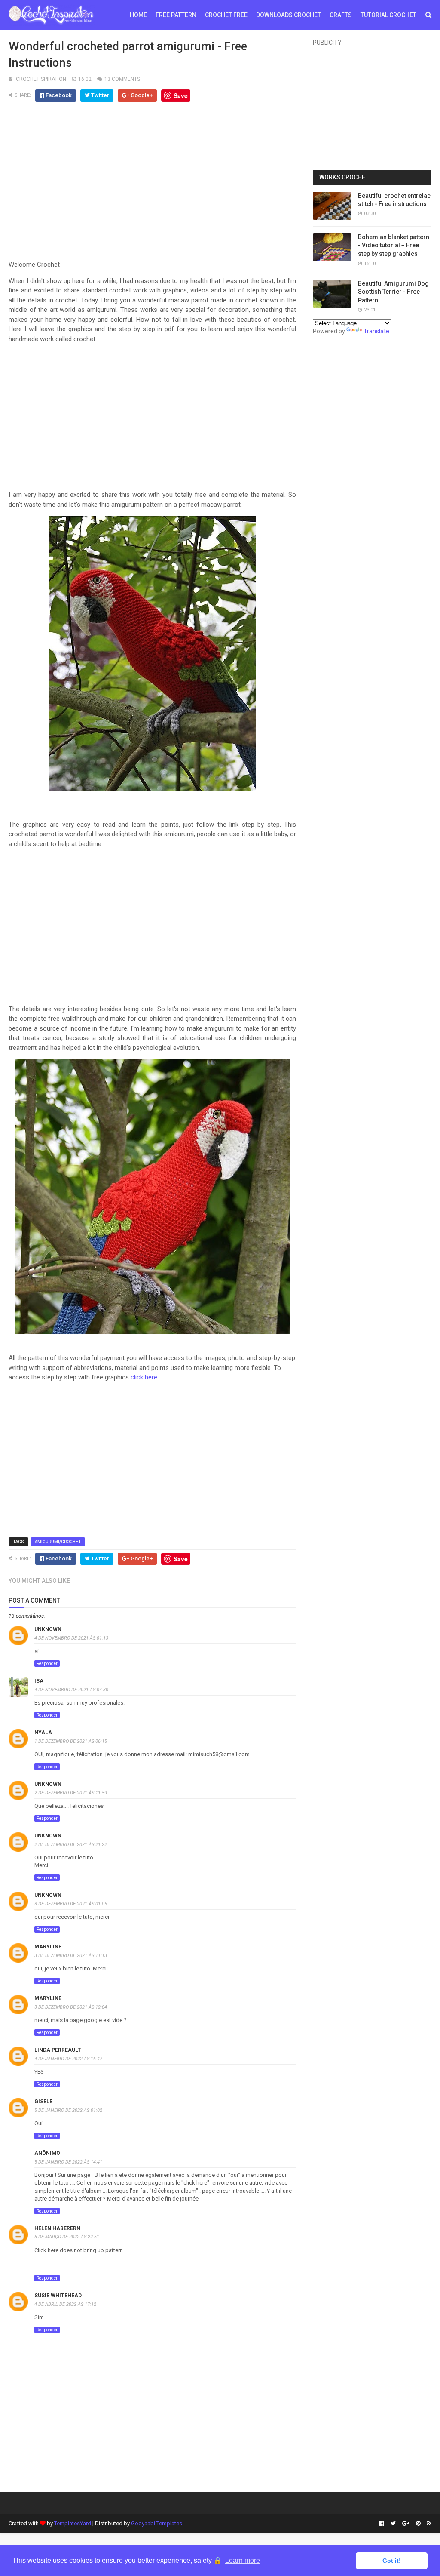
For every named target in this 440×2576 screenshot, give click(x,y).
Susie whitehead (58, 2296)
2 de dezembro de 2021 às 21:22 (71, 1845)
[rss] (428, 2524)
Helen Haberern (57, 2228)
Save (181, 95)
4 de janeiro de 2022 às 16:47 (68, 2059)
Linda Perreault (58, 2050)
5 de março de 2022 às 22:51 (67, 2237)
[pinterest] (418, 2524)
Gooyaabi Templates (157, 2523)
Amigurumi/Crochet (58, 1542)
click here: (145, 1377)
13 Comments (122, 79)
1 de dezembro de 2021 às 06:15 (71, 1741)
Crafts (341, 15)
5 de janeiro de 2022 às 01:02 (68, 2110)
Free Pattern (176, 15)
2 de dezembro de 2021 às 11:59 (71, 1793)
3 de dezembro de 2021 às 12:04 (71, 2007)
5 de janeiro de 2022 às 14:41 (68, 2162)
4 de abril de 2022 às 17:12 (65, 2304)
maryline (48, 1947)
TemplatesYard (73, 2523)
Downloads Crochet (289, 15)
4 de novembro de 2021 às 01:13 (71, 1638)
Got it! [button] (392, 2561)
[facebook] (382, 2524)
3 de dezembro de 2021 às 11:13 (71, 1956)
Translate (376, 331)
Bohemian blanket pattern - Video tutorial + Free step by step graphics (394, 245)
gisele (43, 2102)
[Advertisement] (153, 184)
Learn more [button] (243, 2560)
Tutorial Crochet (388, 15)
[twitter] (393, 2524)
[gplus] (406, 2524)
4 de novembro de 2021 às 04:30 (71, 1690)
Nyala (43, 1733)
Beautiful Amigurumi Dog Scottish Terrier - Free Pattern (393, 292)
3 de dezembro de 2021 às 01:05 (71, 1904)
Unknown (48, 1629)
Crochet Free (226, 15)
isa (39, 1681)
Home (138, 15)
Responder (47, 1663)
